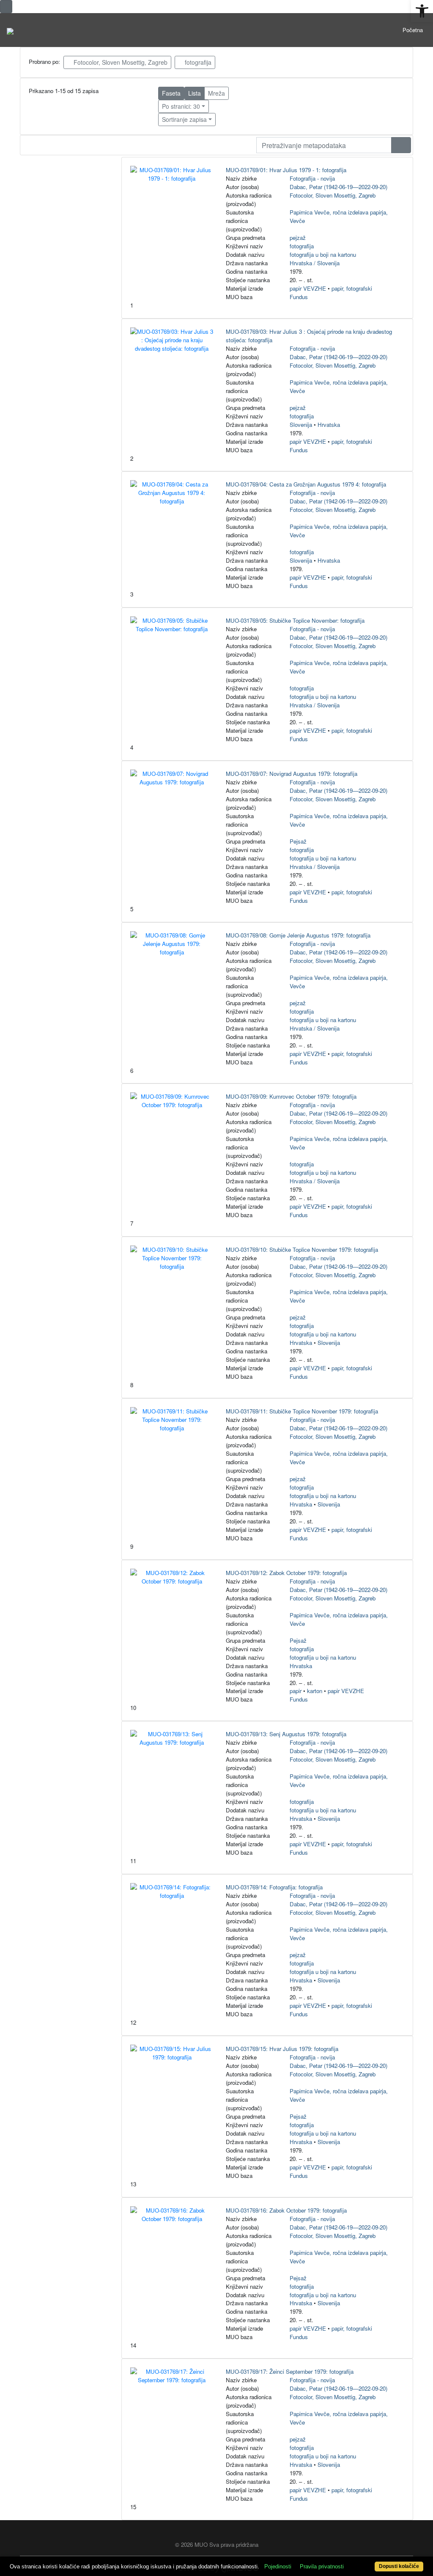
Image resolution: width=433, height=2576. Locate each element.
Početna (413, 30)
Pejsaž (298, 841)
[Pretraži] (401, 145)
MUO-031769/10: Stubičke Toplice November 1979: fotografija (302, 1250)
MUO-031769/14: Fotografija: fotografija (274, 1887)
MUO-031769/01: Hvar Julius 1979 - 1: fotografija (286, 170)
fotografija (197, 62)
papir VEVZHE (308, 288)
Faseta (171, 93)
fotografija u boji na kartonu (323, 254)
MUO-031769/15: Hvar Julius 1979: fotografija (282, 2049)
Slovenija (301, 425)
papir (296, 1691)
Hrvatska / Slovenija (315, 263)
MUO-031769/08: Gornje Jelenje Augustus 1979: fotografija (298, 935)
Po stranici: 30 (181, 106)
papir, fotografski (352, 288)
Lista (195, 93)
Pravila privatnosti (322, 2566)
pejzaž (298, 238)
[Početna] (10, 30)
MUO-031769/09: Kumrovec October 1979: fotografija (291, 1096)
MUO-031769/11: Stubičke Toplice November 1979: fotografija (302, 1411)
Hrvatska (329, 425)
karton (315, 1691)
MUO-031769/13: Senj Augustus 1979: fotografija (286, 1734)
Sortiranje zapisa (184, 119)
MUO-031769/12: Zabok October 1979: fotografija (286, 1573)
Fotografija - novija (312, 178)
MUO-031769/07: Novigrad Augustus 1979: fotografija (292, 774)
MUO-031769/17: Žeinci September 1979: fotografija (290, 2371)
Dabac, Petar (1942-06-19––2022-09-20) (338, 187)
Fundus (299, 297)
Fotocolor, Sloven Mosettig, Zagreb (120, 62)
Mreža (216, 93)
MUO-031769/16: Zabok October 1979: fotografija (286, 2210)
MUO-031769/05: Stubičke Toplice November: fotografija (295, 620)
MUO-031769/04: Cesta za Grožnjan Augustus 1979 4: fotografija (306, 484)
